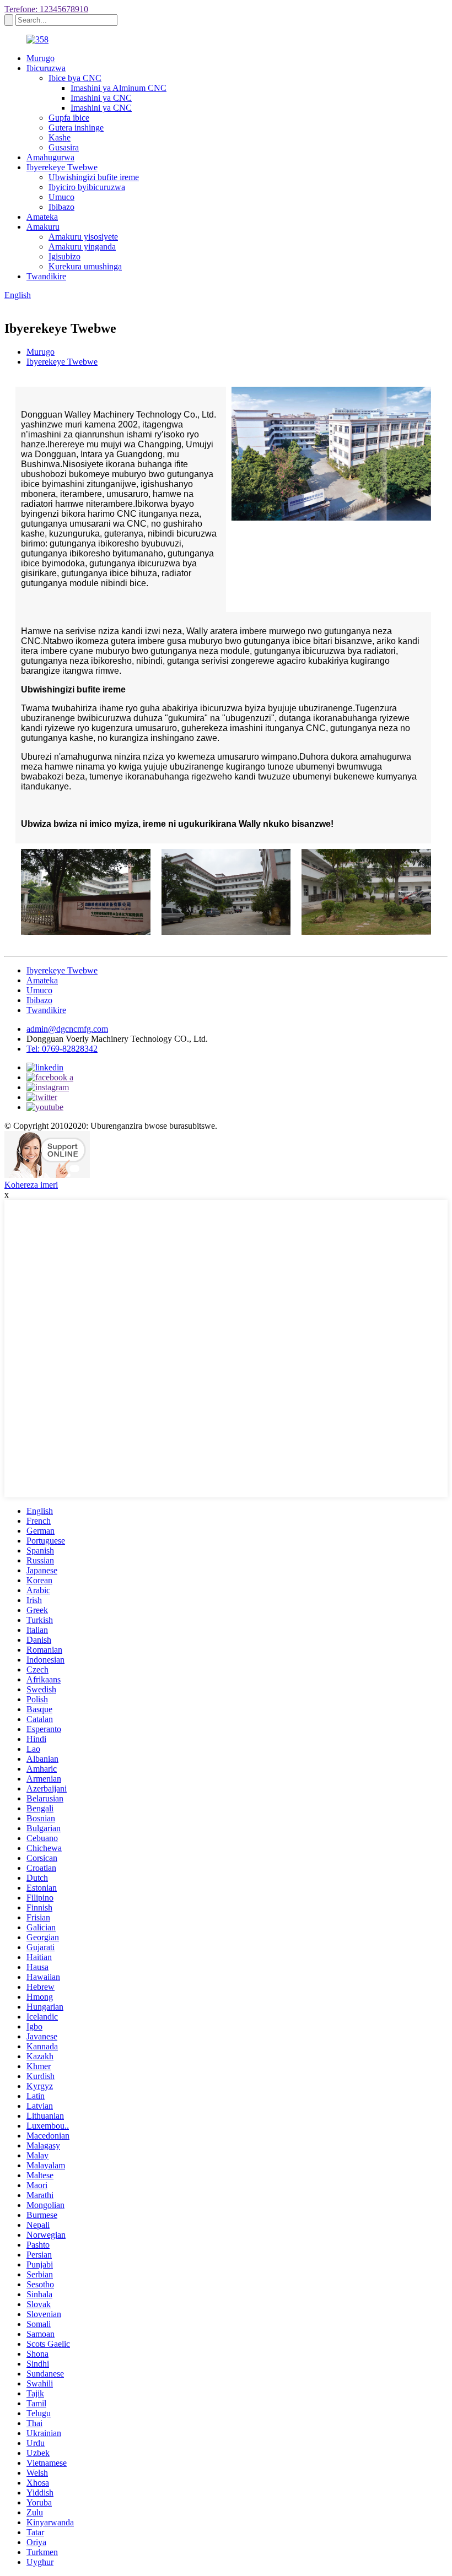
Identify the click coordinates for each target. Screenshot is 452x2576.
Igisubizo (64, 256)
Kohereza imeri (31, 1185)
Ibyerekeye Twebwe (62, 167)
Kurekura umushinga (85, 266)
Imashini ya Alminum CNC (119, 88)
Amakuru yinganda (82, 247)
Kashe (60, 137)
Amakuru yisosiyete (83, 237)
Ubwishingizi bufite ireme (94, 177)
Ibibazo (61, 207)
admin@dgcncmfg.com (67, 1029)
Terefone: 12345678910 (46, 9)
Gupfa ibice (69, 118)
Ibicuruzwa (46, 68)
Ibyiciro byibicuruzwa (87, 187)
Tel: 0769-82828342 (62, 1049)
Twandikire (46, 276)
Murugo (41, 58)
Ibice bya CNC (75, 78)
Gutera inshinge (76, 128)
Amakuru (43, 227)
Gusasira (64, 147)
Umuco (61, 197)
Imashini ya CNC (101, 98)
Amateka (42, 217)
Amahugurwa (50, 157)
